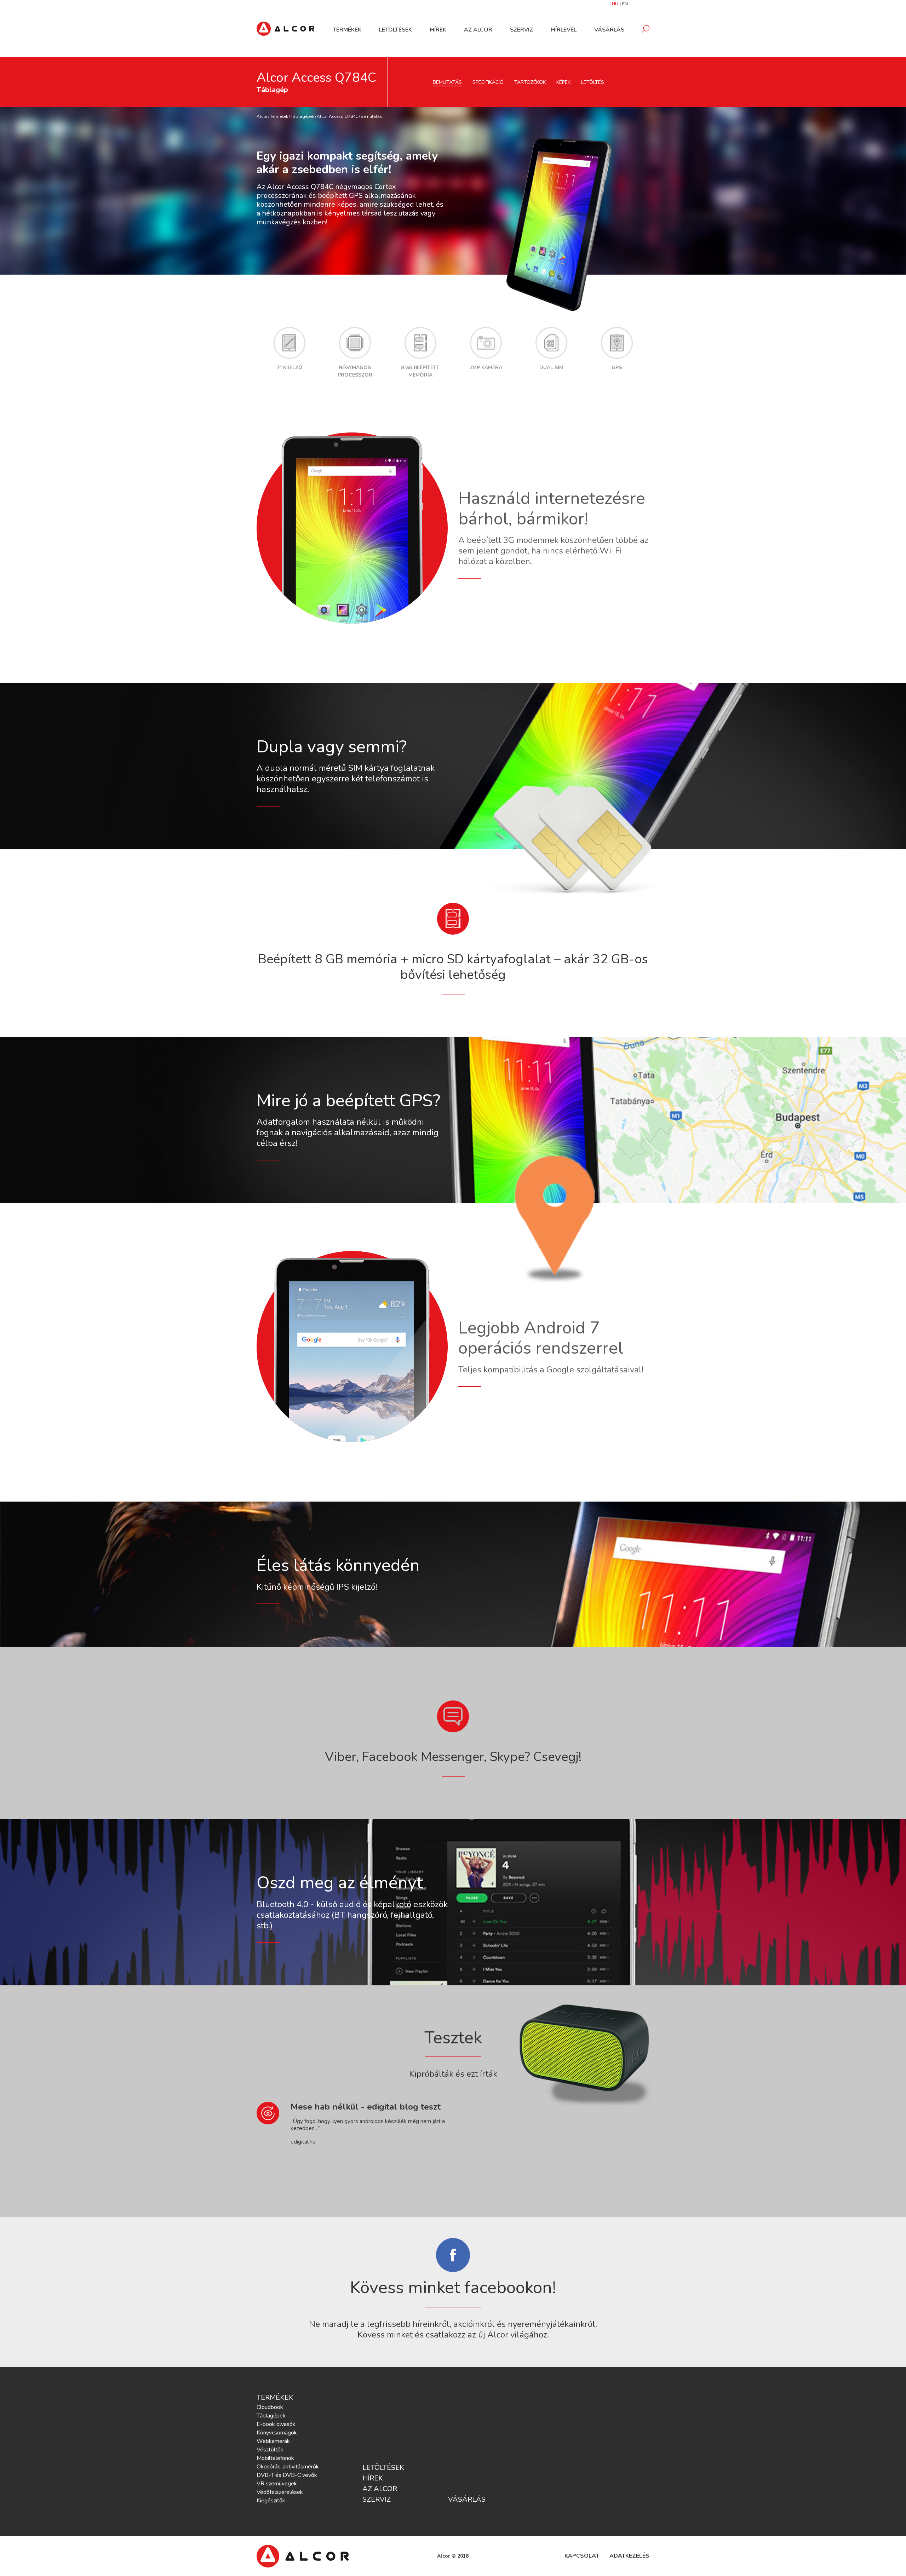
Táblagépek (302, 116)
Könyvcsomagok (277, 2433)
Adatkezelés (629, 2556)
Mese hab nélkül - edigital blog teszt (366, 2107)
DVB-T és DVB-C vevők (287, 2475)
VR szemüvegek (277, 2484)
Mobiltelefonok (275, 2458)
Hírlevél (564, 30)
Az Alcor (478, 30)
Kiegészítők (271, 2501)
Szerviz (521, 30)
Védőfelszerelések (280, 2492)
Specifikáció (488, 82)
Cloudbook (270, 2407)
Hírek (438, 30)
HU (615, 4)
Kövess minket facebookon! (453, 2288)
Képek (563, 82)
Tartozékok (530, 82)
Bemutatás (447, 82)
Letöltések (395, 30)
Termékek (347, 30)
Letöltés (593, 82)
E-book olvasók (276, 2424)
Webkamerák (273, 2441)
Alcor (262, 116)
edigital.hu (303, 2142)
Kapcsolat (582, 2556)
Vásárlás (609, 30)
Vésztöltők (270, 2450)
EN (625, 4)
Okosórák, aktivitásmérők (288, 2467)
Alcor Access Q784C (337, 116)
